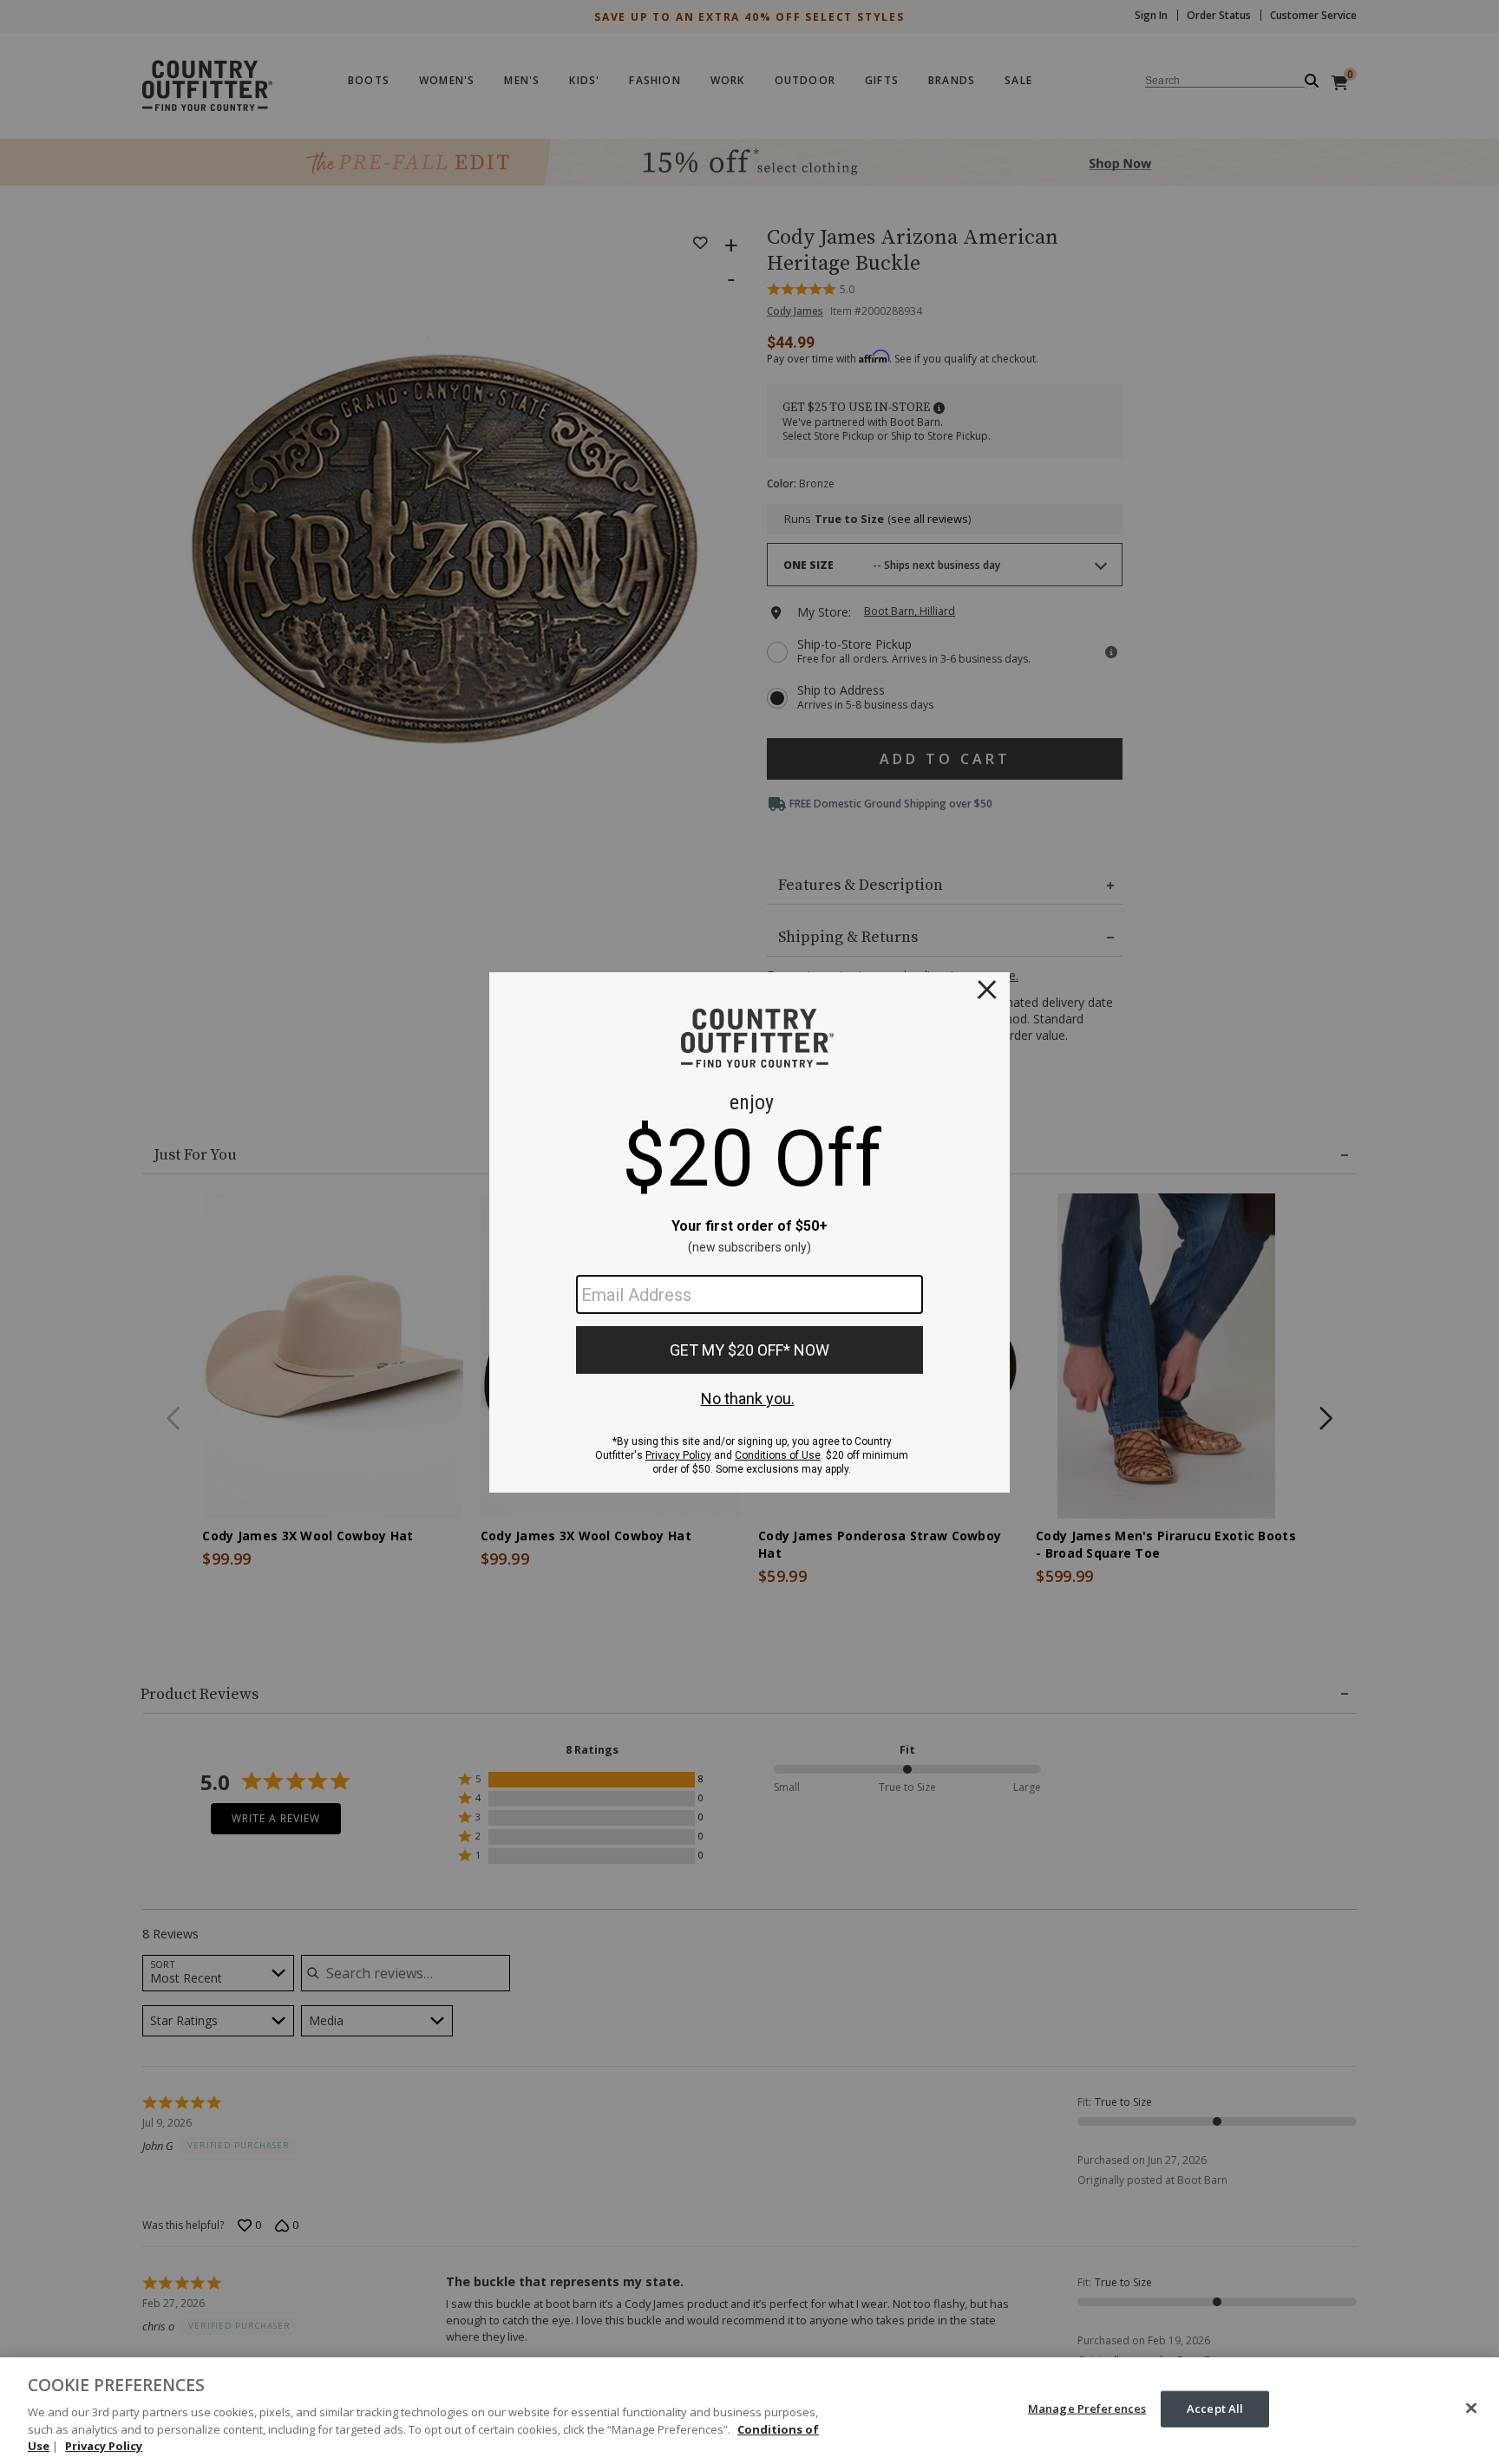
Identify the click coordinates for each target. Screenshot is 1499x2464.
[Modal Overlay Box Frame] (749, 1232)
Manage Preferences (1087, 2408)
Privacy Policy (104, 2446)
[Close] (1471, 2408)
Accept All (1215, 2408)
